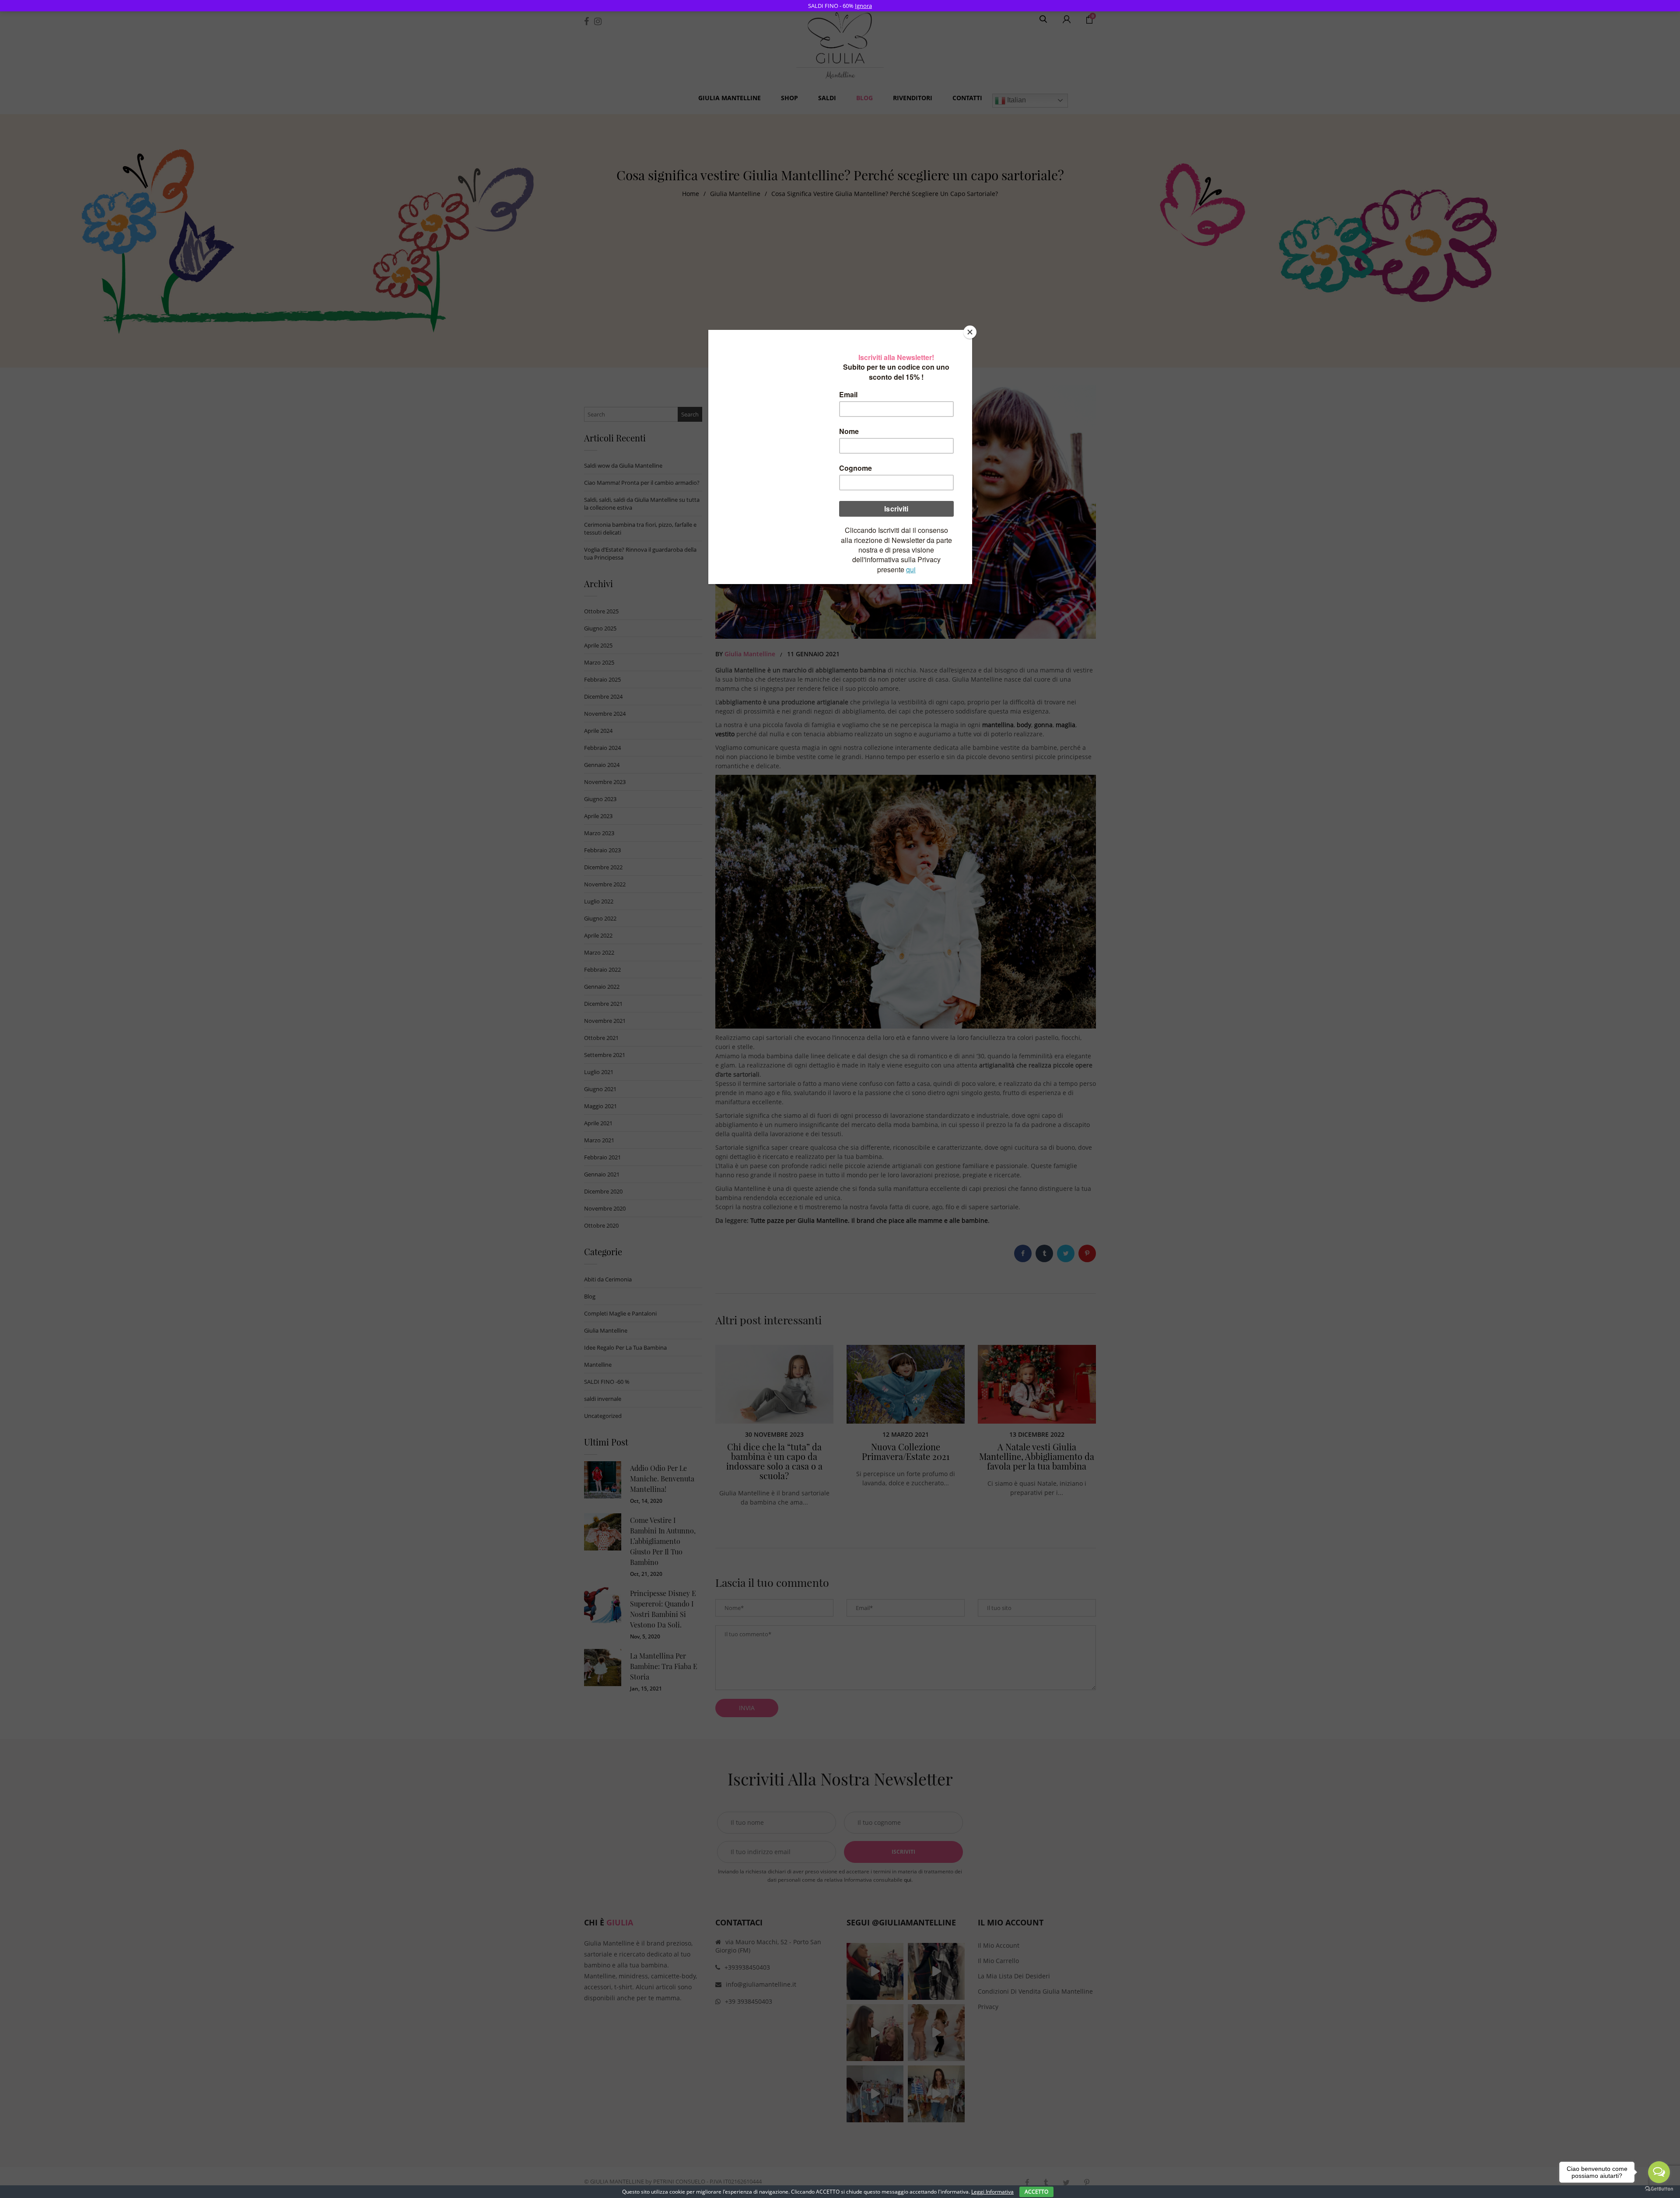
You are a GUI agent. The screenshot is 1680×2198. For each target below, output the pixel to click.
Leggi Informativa (992, 2192)
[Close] (970, 332)
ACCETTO (1036, 2192)
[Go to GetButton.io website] (1659, 2189)
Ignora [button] (863, 6)
